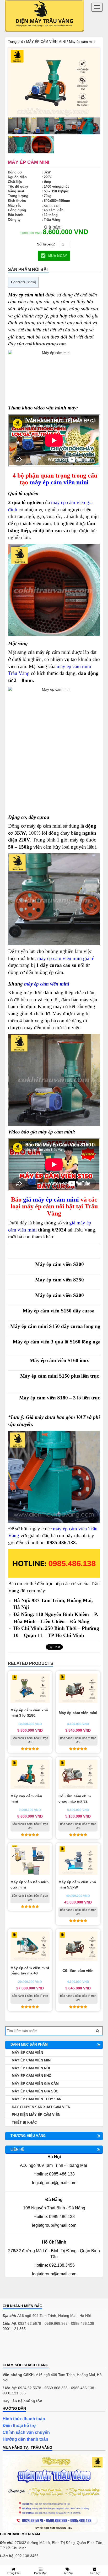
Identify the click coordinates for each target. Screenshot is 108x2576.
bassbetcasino (15, 2342)
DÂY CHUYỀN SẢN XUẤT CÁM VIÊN (41, 2107)
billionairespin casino (20, 2358)
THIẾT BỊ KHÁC (24, 2123)
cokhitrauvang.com (46, 344)
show (31, 282)
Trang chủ (15, 42)
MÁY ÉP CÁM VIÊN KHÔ (32, 2076)
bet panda (11, 2352)
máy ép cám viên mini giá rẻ (66, 958)
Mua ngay (57, 256)
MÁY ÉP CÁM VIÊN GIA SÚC (35, 2091)
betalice (9, 2347)
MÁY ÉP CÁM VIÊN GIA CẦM (35, 2084)
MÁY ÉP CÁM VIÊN (27, 2053)
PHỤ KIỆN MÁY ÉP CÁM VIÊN (36, 2115)
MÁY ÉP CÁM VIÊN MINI (46, 42)
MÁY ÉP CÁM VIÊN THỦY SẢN (37, 2099)
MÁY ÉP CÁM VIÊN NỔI (31, 2068)
